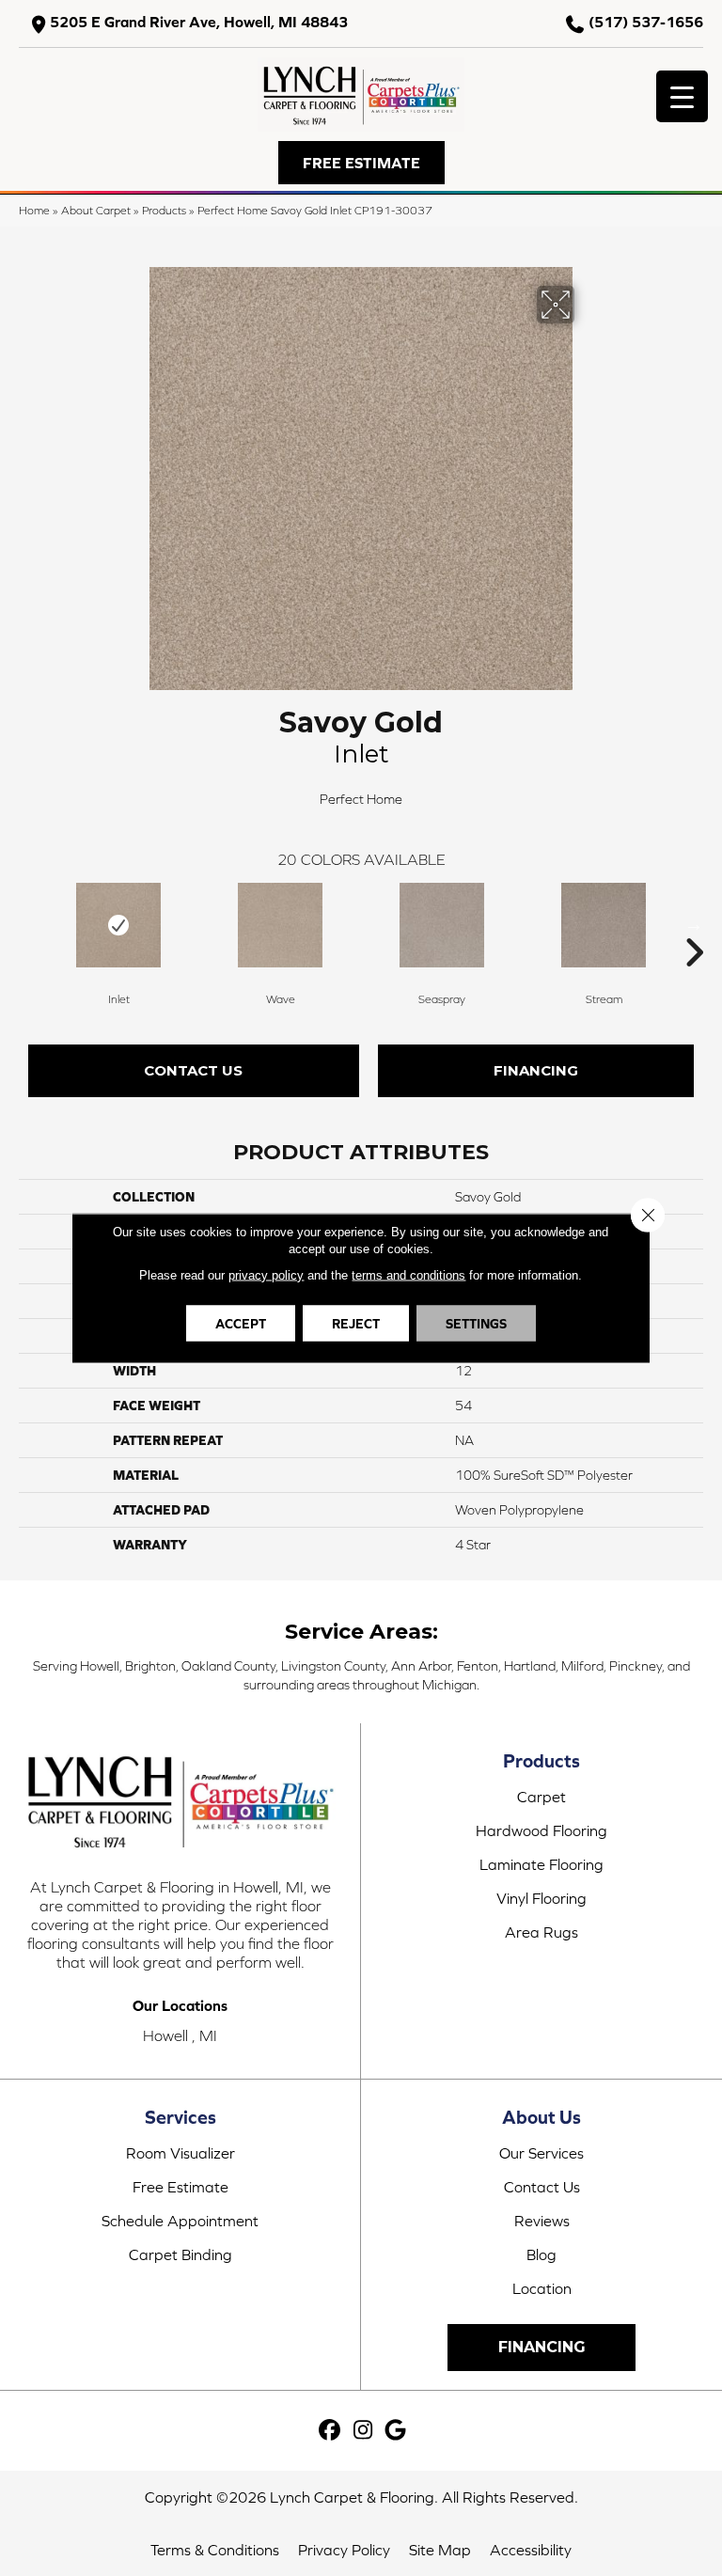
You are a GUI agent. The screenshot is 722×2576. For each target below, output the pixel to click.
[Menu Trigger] (682, 96)
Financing (536, 1070)
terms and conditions (408, 1275)
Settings (476, 1324)
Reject (356, 1324)
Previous (28, 924)
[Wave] (280, 925)
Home (34, 210)
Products (164, 210)
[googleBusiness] (396, 2431)
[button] (361, 163)
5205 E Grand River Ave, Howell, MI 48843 (199, 22)
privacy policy (266, 1275)
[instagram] (363, 2431)
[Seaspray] (442, 925)
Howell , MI (180, 2035)
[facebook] (330, 2431)
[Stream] (604, 925)
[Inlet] (118, 925)
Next (694, 924)
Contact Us (193, 1070)
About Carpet (96, 210)
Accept (241, 1324)
